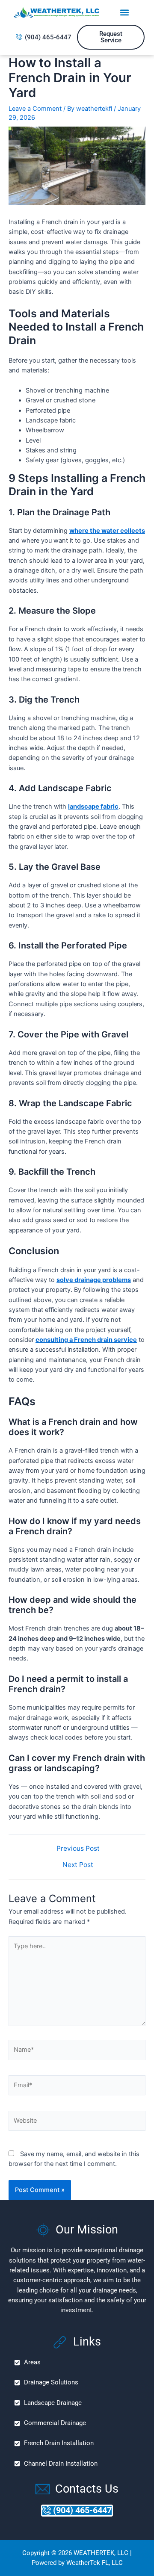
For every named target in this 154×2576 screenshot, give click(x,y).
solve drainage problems (94, 1280)
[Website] (77, 2122)
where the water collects (107, 531)
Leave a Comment (35, 109)
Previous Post (78, 1849)
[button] (124, 13)
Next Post (78, 1865)
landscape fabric (93, 806)
